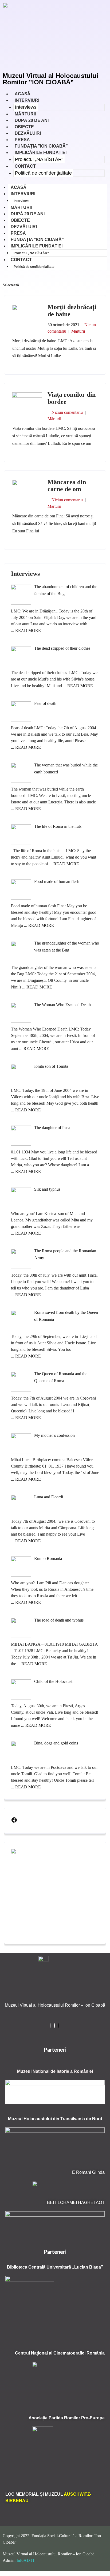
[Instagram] (54, 2026)
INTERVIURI (27, 100)
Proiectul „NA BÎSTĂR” (39, 159)
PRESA (18, 233)
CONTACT (25, 166)
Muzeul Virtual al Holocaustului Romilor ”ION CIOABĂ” (50, 79)
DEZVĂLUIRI (24, 227)
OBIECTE (20, 220)
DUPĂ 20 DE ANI (28, 214)
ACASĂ (19, 187)
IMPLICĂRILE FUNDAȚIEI (41, 153)
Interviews (26, 107)
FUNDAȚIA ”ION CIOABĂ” (37, 240)
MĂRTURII (21, 207)
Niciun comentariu (67, 412)
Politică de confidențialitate (43, 173)
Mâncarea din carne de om (67, 486)
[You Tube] (59, 2026)
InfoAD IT (26, 2560)
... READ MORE (26, 631)
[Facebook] (14, 1821)
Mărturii (78, 331)
